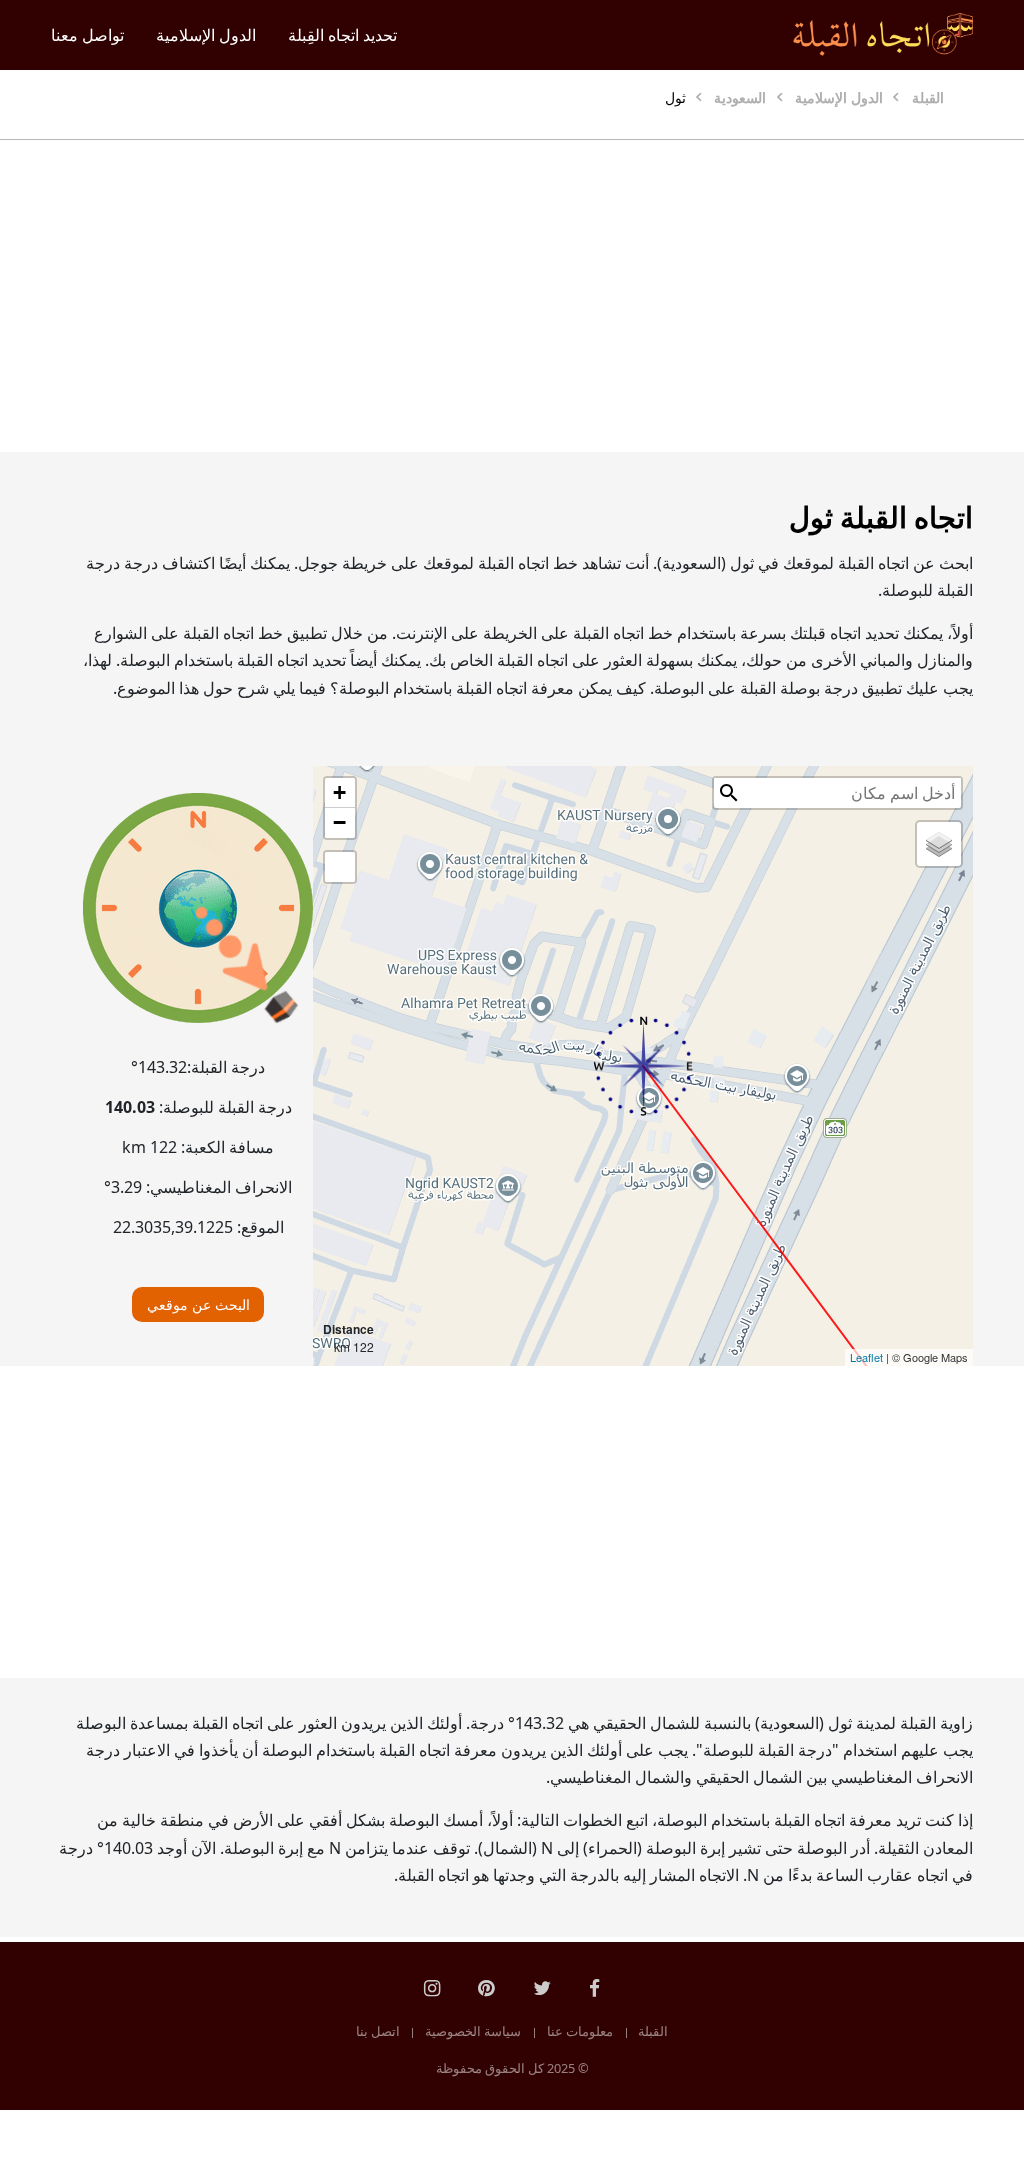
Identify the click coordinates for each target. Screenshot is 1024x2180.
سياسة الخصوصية (473, 2032)
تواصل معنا (87, 35)
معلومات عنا (580, 2032)
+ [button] (339, 792)
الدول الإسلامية (206, 35)
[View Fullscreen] (340, 867)
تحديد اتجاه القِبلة (342, 35)
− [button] (339, 822)
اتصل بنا (378, 2032)
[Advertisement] (512, 296)
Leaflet (866, 1357)
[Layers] (939, 844)
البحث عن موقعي (198, 1304)
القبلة (653, 2032)
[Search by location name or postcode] (729, 793)
